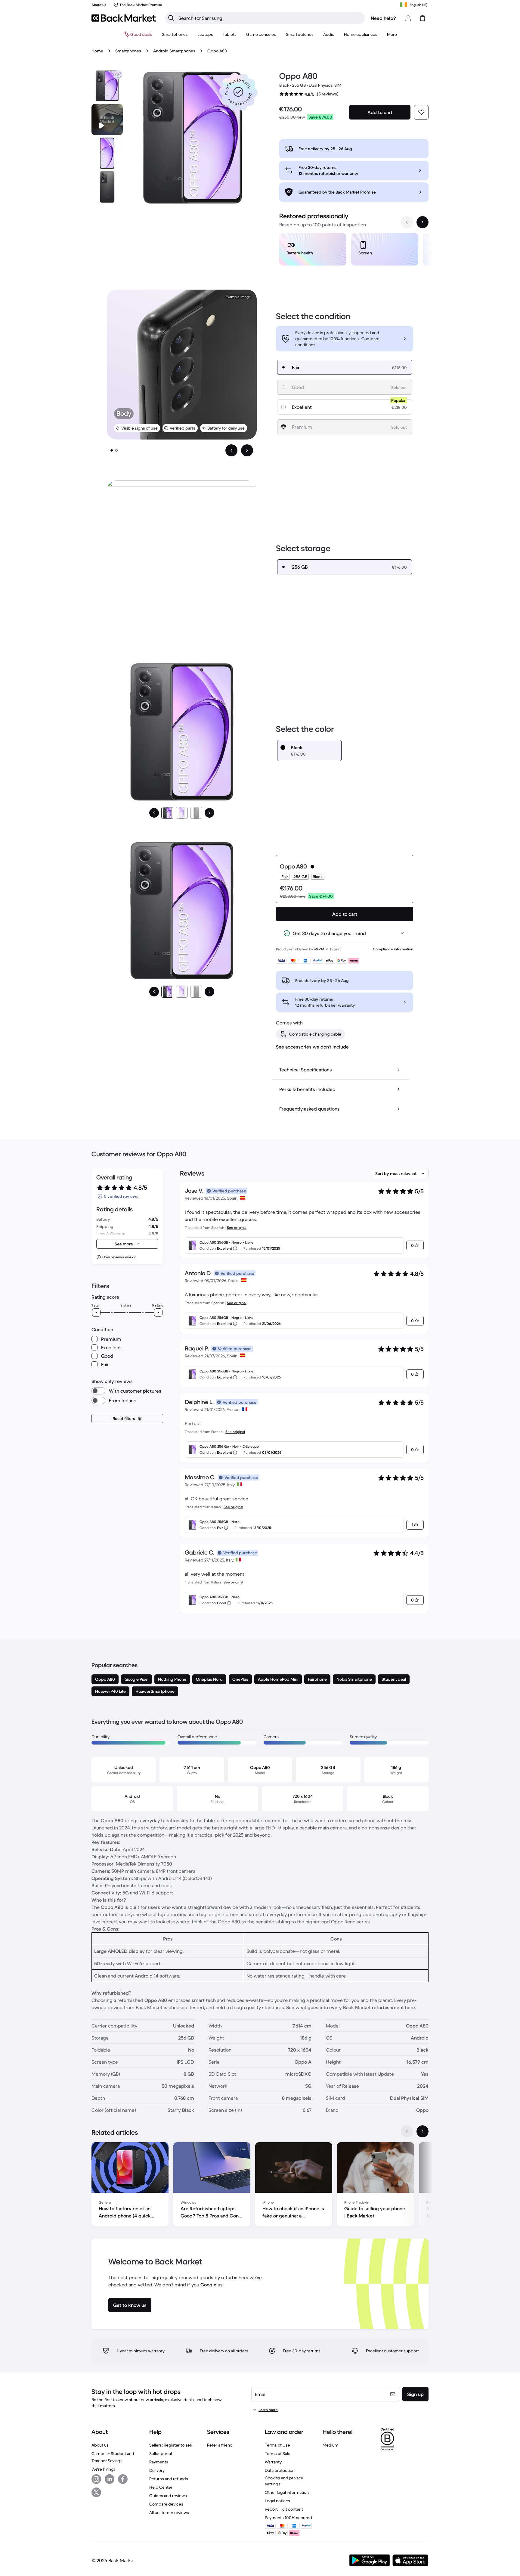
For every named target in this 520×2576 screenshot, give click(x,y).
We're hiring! (103, 2469)
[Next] (209, 813)
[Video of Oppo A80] (107, 120)
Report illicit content (284, 2509)
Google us (212, 2285)
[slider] (96, 1313)
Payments (159, 2462)
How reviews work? (119, 1257)
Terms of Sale (278, 2453)
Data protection (280, 2470)
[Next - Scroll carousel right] (422, 222)
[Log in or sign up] (408, 18)
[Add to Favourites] (421, 112)
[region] (354, 250)
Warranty (273, 2462)
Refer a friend (220, 2445)
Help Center (161, 2487)
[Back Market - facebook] (123, 2479)
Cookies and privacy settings (284, 2481)
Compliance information (393, 949)
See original (237, 1227)
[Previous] (154, 813)
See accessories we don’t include (312, 1047)
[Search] (171, 18)
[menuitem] (175, 34)
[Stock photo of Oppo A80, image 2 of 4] (107, 153)
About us (100, 2445)
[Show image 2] (116, 450)
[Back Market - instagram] (96, 2479)
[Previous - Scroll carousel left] (407, 222)
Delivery (157, 2470)
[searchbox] (270, 18)
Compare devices (166, 2504)
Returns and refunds (169, 2479)
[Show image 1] (112, 450)
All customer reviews (169, 2512)
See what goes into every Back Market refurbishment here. (351, 2007)
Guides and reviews (168, 2496)
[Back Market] (124, 18)
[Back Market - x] (96, 2492)
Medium (331, 2445)
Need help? (383, 18)
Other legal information (287, 2492)
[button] (238, 92)
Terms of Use (277, 2445)
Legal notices (277, 2501)
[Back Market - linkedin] (110, 2479)
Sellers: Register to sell (170, 2445)
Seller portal (161, 2453)
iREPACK (321, 949)
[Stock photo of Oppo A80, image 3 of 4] (107, 187)
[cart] (422, 18)
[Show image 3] (196, 813)
